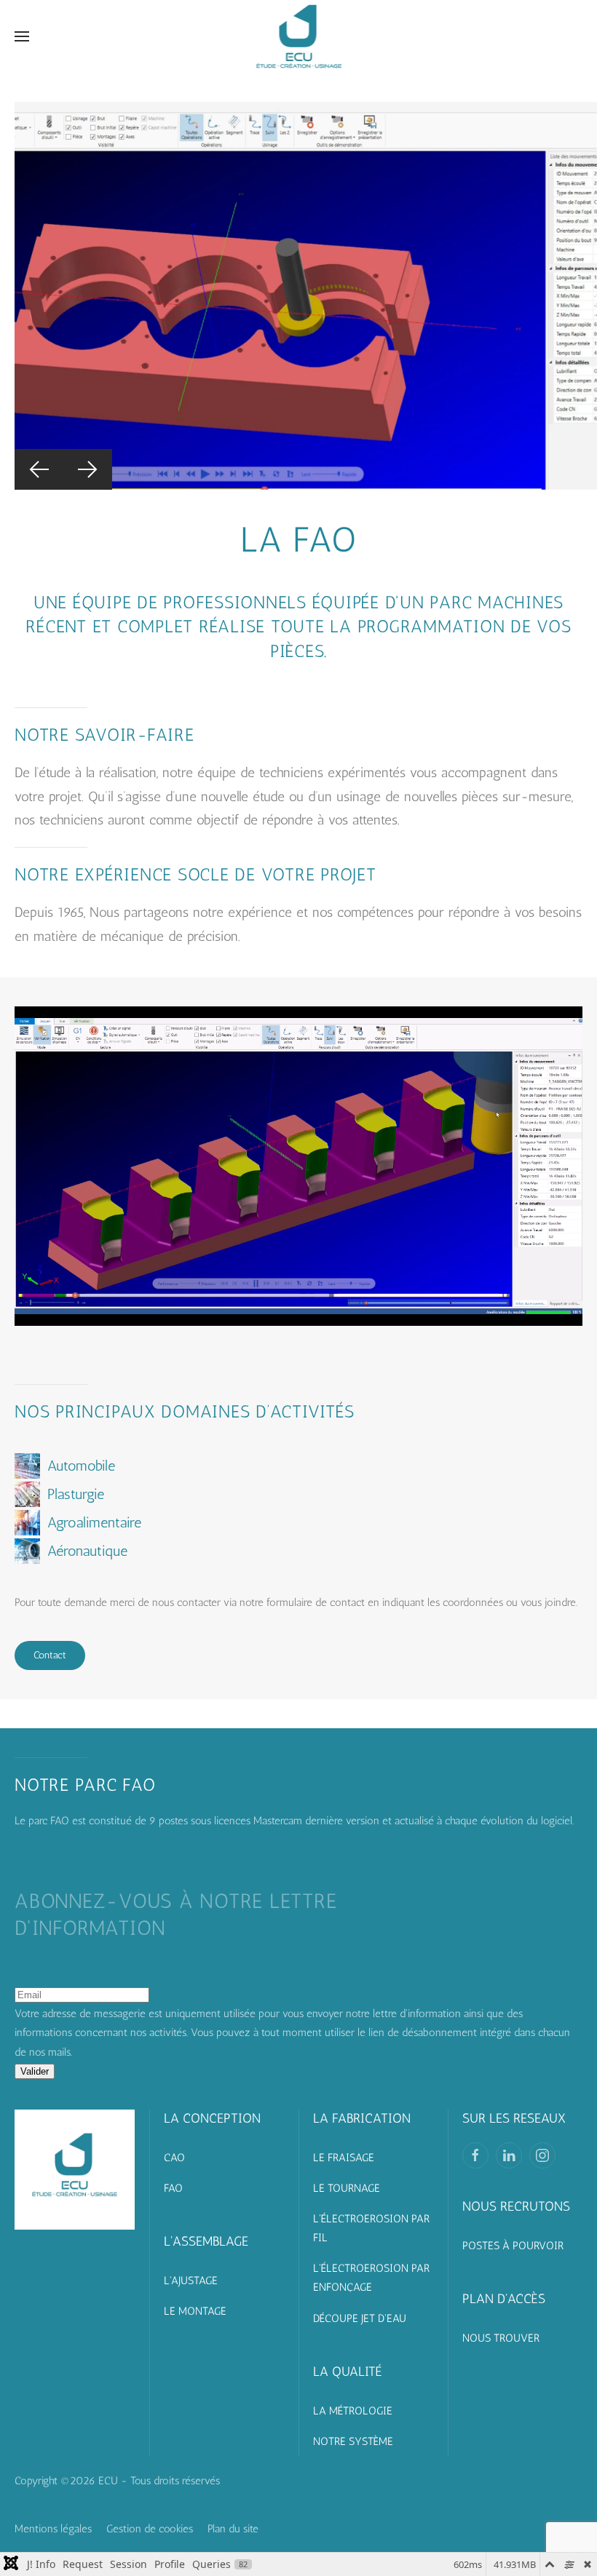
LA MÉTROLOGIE (353, 2411)
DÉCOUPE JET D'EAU (360, 2318)
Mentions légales (53, 2529)
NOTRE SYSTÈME (353, 2441)
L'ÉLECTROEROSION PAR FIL (371, 2228)
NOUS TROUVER (501, 2338)
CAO (174, 2158)
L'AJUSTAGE (191, 2281)
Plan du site (233, 2529)
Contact (50, 1655)
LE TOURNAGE (347, 2188)
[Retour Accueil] (299, 36)
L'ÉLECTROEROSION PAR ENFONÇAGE (371, 2278)
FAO (173, 2188)
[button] (22, 36)
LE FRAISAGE (344, 2158)
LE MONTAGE (195, 2311)
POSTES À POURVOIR (513, 2246)
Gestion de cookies (150, 2529)
